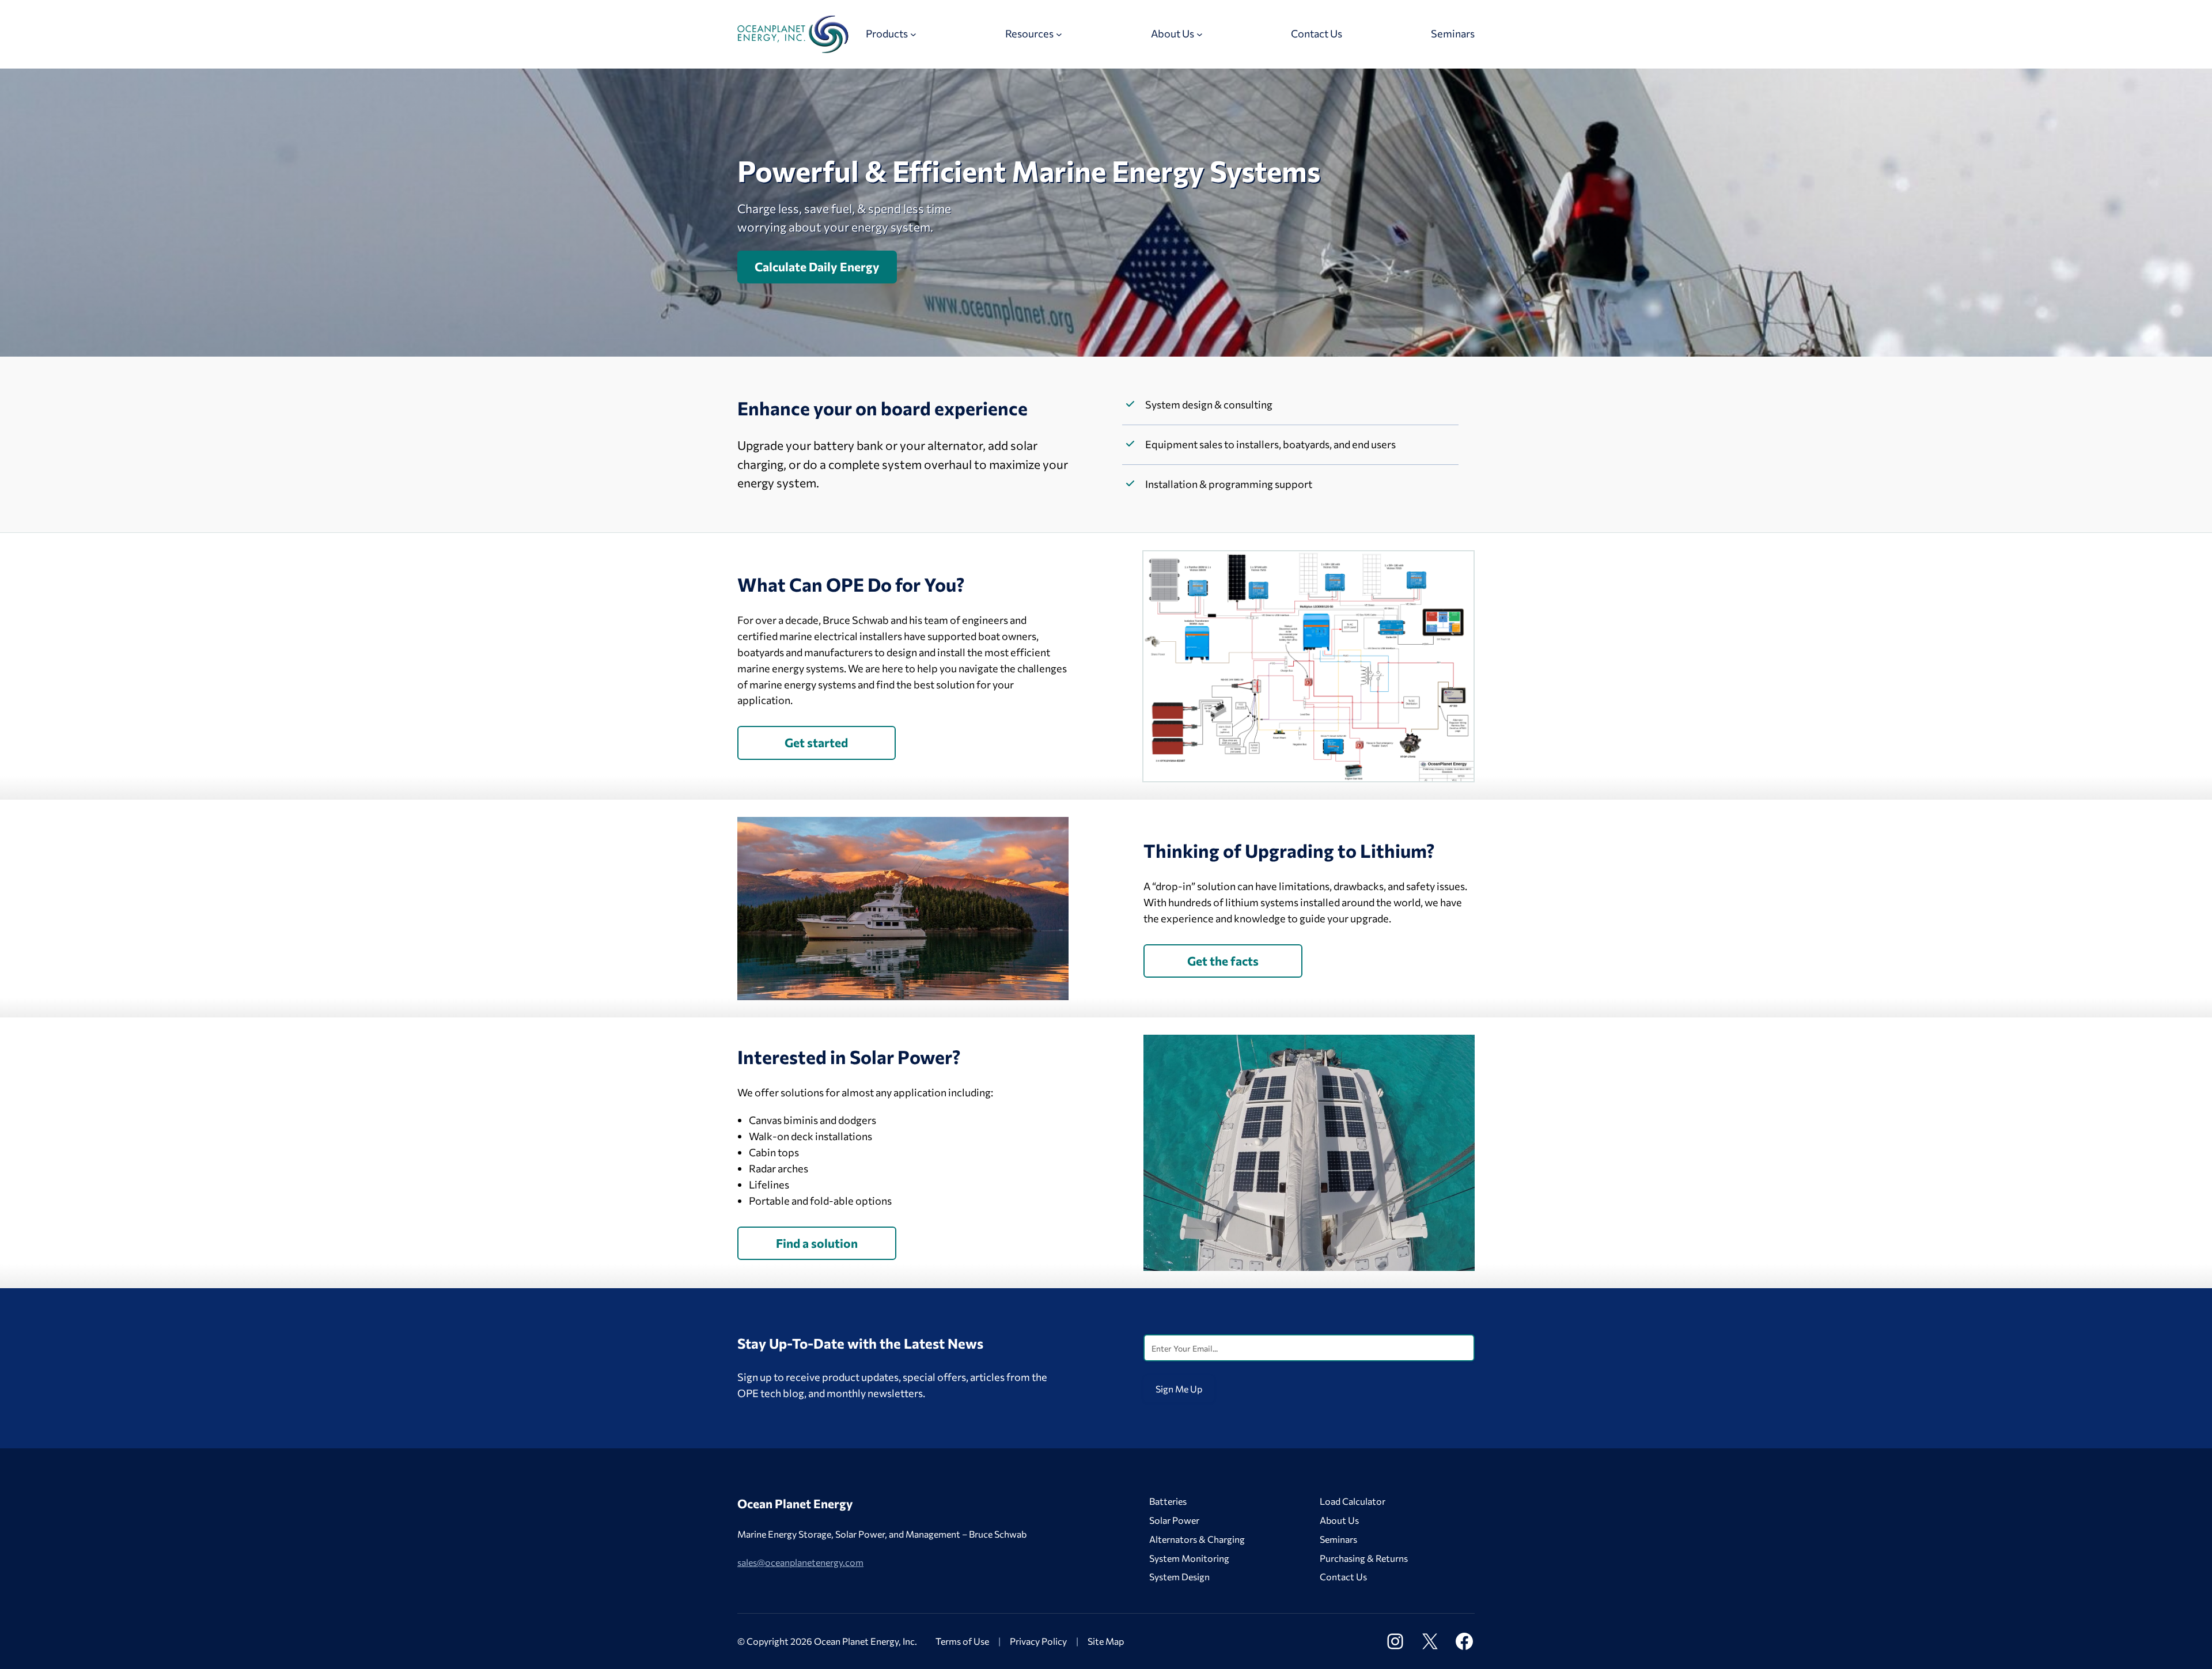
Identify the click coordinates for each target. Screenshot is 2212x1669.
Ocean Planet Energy (795, 1503)
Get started (816, 742)
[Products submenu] (913, 34)
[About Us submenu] (1200, 34)
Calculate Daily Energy (817, 266)
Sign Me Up (1179, 1389)
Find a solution (817, 1243)
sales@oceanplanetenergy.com (800, 1562)
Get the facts (1223, 961)
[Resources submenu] (1059, 34)
